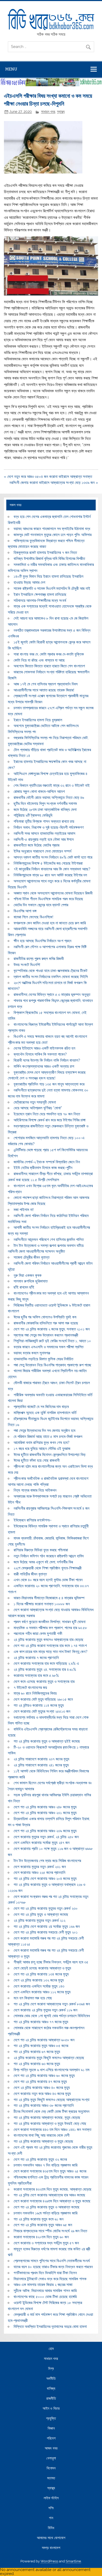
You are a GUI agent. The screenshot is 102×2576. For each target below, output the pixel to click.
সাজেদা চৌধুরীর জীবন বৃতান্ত (32, 1257)
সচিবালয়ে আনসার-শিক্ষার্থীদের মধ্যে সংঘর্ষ (40, 601)
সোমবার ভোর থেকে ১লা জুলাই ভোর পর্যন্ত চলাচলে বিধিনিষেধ (52, 2016)
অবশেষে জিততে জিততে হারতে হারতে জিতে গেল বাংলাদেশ (49, 666)
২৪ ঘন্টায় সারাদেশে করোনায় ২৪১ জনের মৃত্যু (41, 1765)
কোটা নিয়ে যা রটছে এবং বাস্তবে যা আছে (39, 660)
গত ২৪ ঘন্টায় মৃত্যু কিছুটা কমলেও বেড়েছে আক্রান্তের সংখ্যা (52, 2100)
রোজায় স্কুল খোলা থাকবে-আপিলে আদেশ (39, 792)
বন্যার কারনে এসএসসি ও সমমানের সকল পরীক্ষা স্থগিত (49, 1347)
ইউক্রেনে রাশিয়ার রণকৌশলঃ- (33, 1520)
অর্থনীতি (51, 2379)
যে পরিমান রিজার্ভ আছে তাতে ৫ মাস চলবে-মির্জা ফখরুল (48, 1437)
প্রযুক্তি (51, 2419)
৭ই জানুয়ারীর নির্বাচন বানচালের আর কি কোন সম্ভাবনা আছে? (52, 869)
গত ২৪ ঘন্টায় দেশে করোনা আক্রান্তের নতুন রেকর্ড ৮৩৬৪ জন (52, 2004)
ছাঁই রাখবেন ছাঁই (24, 1287)
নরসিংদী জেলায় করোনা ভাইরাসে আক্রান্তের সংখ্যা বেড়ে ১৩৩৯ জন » (54, 483)
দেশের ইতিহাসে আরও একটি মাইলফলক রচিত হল (44, 1048)
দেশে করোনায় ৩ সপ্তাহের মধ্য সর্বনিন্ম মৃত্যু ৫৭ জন (46, 2243)
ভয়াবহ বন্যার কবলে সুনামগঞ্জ (32, 1353)
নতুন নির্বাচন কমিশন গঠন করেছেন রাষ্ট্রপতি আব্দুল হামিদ (49, 1556)
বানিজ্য (51, 2389)
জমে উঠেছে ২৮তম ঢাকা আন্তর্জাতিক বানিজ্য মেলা (45, 810)
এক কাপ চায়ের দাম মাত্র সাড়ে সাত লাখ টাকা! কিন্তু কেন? (50, 1652)
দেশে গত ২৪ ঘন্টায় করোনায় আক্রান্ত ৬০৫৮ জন (44, 2040)
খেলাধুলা (51, 2458)
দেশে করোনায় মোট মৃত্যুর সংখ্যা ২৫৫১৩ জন (42, 1711)
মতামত (51, 2478)
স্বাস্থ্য (61, 112)
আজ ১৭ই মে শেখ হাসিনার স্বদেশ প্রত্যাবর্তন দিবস (46, 684)
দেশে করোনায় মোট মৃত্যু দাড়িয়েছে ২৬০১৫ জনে (43, 1699)
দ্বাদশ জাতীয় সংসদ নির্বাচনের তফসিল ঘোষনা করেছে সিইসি (51, 977)
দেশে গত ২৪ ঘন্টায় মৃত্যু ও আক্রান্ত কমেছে (41, 1914)
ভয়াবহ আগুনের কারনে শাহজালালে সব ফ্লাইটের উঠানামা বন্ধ (52, 529)
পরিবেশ (51, 2438)
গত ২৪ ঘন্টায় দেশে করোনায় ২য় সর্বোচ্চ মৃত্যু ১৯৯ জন (47, 1926)
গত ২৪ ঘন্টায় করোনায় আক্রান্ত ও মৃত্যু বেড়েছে (43, 2141)
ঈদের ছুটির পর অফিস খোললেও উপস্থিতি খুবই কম (45, 1317)
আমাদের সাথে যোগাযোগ (51, 2538)
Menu (11, 69)
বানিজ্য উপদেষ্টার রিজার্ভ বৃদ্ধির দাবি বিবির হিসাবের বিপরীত (49, 559)
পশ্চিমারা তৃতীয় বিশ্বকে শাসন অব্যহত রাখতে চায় (44, 821)
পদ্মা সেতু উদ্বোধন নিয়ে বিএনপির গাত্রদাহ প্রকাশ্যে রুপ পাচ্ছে (52, 1365)
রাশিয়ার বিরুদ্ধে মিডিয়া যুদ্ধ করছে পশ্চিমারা (41, 1550)
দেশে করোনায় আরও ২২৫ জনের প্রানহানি (39, 1873)
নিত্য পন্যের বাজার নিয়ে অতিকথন (35, 1490)
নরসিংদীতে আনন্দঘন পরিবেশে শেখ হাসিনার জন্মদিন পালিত (49, 1240)
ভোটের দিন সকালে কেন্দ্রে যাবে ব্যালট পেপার (41, 905)
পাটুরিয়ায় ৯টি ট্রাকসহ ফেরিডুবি (33, 815)
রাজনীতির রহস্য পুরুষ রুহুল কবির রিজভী (39, 959)
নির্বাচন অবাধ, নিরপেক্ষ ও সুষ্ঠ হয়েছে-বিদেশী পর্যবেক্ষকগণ (49, 827)
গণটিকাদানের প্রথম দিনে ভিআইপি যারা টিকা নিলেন (45, 2273)
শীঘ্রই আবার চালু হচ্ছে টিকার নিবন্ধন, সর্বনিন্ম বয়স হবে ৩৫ (51, 1962)
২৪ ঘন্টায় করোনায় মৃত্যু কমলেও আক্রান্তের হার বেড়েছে (49, 1640)
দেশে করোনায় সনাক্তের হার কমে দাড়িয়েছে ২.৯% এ (46, 1663)
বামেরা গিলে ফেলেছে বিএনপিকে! (33, 917)
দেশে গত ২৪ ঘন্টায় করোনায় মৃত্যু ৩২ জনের (40, 2159)
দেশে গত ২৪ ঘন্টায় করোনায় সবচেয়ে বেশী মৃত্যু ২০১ (46, 1932)
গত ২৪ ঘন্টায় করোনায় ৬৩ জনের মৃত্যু (37, 2064)
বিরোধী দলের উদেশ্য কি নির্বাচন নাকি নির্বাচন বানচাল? (47, 1060)
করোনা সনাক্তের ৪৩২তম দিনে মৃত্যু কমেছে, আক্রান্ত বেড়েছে (53, 2189)
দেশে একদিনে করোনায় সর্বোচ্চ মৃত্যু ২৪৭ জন (42, 1843)
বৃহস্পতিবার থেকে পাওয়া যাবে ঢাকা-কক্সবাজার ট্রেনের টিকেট (50, 971)
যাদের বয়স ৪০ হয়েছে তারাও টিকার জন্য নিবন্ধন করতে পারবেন (53, 2267)
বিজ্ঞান (51, 2428)
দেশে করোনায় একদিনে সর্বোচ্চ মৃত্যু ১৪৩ (39, 1986)
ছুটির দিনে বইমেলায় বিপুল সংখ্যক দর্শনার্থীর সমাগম (45, 804)
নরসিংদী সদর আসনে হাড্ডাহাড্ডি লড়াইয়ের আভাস (44, 833)
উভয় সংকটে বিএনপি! (27, 965)
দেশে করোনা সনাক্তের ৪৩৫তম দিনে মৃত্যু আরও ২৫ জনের (50, 2171)
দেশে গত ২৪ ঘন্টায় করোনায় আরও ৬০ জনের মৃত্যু (44, 2076)
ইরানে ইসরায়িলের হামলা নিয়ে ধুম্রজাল (38, 720)
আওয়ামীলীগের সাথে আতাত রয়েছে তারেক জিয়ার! (44, 690)
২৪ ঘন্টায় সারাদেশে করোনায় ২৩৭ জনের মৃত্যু (41, 1759)
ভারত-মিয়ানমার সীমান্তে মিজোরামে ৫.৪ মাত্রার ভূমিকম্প (49, 1598)
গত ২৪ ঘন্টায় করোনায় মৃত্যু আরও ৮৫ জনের (41, 2046)
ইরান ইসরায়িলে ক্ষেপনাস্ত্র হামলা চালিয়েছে (40, 594)
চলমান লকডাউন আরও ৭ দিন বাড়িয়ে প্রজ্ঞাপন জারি (46, 2165)
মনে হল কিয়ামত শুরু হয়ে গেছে (33, 1998)
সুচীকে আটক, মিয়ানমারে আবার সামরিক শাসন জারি (45, 2291)
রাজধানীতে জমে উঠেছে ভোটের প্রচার (36, 845)
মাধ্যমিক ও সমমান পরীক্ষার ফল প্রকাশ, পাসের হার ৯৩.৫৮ (50, 1628)
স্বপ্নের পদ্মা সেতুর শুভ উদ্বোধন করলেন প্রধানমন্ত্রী (46, 1335)
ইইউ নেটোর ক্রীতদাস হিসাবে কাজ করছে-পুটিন (43, 1168)
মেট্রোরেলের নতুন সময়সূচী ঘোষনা (35, 1102)
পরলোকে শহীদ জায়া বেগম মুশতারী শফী (38, 1634)
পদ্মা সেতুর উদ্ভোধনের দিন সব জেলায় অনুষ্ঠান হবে (44, 1431)
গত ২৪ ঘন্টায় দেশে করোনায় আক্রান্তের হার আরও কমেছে (49, 2195)
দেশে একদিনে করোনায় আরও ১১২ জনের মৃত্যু (42, 1992)
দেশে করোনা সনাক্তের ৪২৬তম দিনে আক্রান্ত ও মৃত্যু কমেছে (52, 2201)
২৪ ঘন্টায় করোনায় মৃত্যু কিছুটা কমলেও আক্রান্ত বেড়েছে (49, 2058)
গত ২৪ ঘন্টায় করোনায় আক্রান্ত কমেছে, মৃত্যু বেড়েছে (47, 2117)
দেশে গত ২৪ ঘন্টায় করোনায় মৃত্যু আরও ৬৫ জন (43, 2225)
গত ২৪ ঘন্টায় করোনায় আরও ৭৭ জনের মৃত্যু (41, 2022)
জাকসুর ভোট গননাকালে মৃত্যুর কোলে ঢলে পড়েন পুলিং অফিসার (53, 535)
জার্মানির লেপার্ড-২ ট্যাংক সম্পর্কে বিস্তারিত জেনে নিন (47, 1162)
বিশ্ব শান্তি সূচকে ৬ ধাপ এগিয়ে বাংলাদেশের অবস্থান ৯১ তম (52, 2070)
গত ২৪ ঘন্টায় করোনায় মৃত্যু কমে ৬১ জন (39, 2219)
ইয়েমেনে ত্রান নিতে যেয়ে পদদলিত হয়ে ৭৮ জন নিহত (47, 1114)
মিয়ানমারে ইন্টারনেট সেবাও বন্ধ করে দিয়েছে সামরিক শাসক (50, 2279)
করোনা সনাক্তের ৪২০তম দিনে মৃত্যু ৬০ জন (41, 2237)
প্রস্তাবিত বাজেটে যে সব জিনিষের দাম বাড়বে (41, 1407)
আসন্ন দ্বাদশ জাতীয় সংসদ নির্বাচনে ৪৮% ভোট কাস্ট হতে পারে (53, 857)
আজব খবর (51, 2448)
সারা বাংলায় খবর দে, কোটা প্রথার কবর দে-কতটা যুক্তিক (49, 654)
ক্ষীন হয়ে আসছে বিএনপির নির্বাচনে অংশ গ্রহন (42, 941)
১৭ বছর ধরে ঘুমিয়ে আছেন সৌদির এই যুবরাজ (42, 1449)
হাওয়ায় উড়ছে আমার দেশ (29, 582)
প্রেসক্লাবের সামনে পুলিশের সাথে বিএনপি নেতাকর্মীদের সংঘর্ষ (52, 2261)
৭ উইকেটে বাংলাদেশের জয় (30, 1688)
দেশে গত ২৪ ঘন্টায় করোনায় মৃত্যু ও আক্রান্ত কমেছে (47, 2207)
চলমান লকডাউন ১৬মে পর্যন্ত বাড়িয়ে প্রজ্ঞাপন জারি (46, 2213)
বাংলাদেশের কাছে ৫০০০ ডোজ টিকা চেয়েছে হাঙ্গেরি (45, 2297)
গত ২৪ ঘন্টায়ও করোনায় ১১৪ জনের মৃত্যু (39, 1705)
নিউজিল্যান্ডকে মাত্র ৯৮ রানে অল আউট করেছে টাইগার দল (50, 875)
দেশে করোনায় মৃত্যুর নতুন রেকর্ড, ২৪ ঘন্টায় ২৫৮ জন (46, 1837)
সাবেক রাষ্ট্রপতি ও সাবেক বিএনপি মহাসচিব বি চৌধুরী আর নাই (52, 588)
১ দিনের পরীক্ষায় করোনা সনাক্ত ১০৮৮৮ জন (42, 1604)
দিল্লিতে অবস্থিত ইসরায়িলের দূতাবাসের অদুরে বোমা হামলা (50, 2327)
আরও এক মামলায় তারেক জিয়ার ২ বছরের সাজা (43, 2285)
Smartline (73, 2561)
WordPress (49, 2561)
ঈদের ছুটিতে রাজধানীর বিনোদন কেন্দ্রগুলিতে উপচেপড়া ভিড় (50, 1455)
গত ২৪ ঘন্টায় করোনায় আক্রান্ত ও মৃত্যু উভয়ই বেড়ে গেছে (50, 2124)
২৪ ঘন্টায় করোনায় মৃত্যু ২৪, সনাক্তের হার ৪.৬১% (45, 1669)
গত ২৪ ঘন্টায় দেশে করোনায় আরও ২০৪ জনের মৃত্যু (45, 1879)
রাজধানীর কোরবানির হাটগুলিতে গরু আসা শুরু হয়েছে (46, 1323)
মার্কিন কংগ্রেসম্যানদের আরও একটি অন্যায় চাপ (44, 1066)
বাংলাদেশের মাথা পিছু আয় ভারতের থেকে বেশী (42, 2135)
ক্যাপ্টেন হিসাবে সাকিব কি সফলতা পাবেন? (40, 1054)
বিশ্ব (51, 2369)
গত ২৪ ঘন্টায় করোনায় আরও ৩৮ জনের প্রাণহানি (44, 2105)
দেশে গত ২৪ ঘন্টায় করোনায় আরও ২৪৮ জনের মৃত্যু (45, 1807)
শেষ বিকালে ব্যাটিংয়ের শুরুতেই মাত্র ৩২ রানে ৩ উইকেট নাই (52, 785)
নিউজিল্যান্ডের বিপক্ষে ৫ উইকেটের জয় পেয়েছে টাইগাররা (48, 863)
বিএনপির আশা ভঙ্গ (25, 911)
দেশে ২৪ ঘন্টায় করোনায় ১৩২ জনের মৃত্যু (39, 1980)
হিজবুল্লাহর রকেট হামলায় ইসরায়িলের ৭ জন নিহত (45, 553)
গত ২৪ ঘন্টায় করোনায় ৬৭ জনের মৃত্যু (37, 2052)
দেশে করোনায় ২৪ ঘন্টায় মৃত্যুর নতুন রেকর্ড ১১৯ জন (46, 2010)
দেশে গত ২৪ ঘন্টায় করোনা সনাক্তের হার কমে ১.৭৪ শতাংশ (50, 1646)
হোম (51, 2349)
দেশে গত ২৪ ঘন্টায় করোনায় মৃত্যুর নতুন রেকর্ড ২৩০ (46, 1908)
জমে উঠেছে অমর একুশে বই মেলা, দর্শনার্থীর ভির (43, 1562)
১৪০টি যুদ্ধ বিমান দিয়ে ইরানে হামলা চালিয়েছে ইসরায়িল (49, 576)
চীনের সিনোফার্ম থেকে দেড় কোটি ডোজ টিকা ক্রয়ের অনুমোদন (52, 2111)
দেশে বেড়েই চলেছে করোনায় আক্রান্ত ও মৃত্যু (42, 1968)
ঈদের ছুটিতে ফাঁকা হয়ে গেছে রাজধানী (37, 1460)
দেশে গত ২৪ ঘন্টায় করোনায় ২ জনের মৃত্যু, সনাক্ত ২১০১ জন (52, 1329)
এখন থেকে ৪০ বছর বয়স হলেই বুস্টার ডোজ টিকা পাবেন (48, 1580)
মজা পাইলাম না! (24, 1210)
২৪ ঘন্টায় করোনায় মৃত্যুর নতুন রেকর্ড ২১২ (39, 1920)
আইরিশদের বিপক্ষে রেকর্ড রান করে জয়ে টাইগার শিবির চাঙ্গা (50, 1120)
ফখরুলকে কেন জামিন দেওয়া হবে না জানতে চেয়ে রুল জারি (50, 923)
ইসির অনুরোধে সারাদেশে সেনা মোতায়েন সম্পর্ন (42, 851)
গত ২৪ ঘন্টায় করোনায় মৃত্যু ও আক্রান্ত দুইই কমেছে (47, 1741)
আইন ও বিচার (51, 2409)
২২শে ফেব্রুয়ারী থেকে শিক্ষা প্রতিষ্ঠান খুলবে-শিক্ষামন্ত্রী (48, 1568)
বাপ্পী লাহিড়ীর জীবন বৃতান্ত (30, 1574)
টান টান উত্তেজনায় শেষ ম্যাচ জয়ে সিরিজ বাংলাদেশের (47, 1861)
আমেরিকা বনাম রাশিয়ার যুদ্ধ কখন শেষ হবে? (41, 1443)
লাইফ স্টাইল (51, 2498)
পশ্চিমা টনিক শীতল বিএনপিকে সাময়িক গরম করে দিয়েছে (48, 899)
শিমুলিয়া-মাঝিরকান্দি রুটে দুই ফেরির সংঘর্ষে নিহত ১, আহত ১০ (52, 1341)
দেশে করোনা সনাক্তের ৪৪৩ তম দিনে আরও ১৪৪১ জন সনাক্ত (52, 2130)
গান (51, 2518)
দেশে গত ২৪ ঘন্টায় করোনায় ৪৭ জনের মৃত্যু (40, 2082)
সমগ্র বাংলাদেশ (51, 2548)
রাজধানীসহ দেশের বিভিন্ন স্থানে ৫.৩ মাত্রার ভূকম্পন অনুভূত (52, 995)
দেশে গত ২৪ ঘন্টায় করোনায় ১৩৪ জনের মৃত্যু (41, 1974)
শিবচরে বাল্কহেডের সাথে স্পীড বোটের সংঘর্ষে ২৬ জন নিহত (50, 2231)
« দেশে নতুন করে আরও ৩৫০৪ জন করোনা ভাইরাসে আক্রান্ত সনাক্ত (48, 477)
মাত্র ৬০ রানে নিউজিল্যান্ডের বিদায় (35, 1693)
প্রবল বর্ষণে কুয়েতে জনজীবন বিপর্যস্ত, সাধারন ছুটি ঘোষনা (50, 1622)
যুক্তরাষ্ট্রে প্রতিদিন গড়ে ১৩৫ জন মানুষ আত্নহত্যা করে (49, 1084)
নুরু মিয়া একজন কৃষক (28, 1275)
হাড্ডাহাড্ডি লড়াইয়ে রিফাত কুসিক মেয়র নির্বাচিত (43, 1359)
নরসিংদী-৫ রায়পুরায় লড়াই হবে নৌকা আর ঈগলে (44, 839)
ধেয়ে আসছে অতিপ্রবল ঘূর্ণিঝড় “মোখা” (38, 1108)
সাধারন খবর (48, 112)
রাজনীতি (51, 2399)
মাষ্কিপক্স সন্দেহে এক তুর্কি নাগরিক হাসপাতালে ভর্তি (45, 1413)
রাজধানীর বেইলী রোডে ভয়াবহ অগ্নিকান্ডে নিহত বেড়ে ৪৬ (49, 798)
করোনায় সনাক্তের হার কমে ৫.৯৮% (36, 1676)
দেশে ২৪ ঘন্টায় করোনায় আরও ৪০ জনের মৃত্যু (42, 2088)
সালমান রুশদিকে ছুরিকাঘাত (31, 1281)
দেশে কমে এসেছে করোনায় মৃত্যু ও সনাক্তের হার (44, 1682)
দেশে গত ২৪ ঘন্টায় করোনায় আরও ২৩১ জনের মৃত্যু (45, 1813)
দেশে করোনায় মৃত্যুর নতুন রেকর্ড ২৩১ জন (40, 1867)
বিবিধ (51, 2528)
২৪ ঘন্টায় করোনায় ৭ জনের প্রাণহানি (36, 1658)
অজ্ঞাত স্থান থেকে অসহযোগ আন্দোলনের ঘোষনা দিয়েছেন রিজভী (53, 893)
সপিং (51, 2508)
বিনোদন (51, 2468)
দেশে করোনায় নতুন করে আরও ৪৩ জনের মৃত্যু (42, 2094)
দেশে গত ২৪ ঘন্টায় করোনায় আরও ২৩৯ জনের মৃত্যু (45, 1831)
